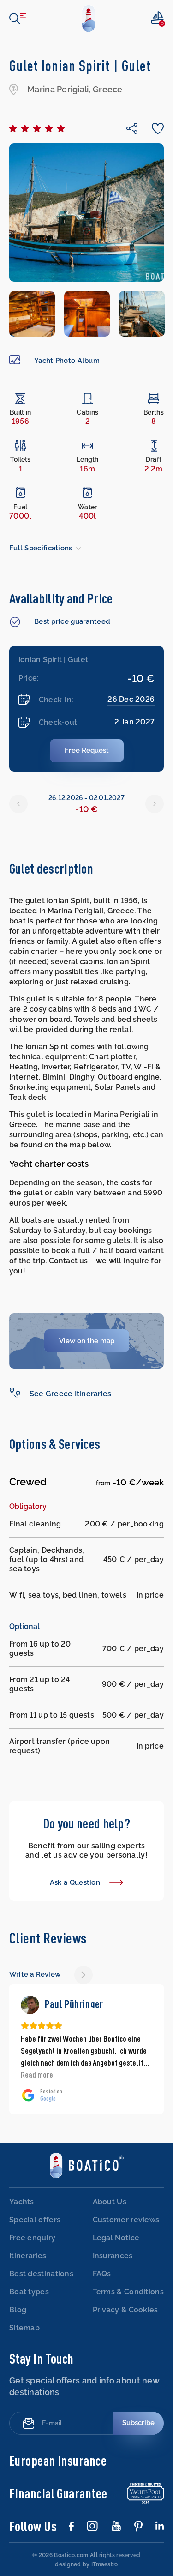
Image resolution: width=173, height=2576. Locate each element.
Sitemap (24, 2328)
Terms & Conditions (128, 2292)
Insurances (113, 2256)
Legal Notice (116, 2238)
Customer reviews (126, 2220)
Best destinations (41, 2274)
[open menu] (18, 18)
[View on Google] (30, 2005)
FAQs (102, 2274)
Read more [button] (37, 2075)
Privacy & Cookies (125, 2310)
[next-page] (84, 1975)
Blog (18, 2310)
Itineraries (28, 2256)
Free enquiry (33, 2238)
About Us (110, 2202)
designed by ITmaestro (86, 2564)
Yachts (22, 2202)
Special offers (35, 2220)
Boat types (29, 2292)
